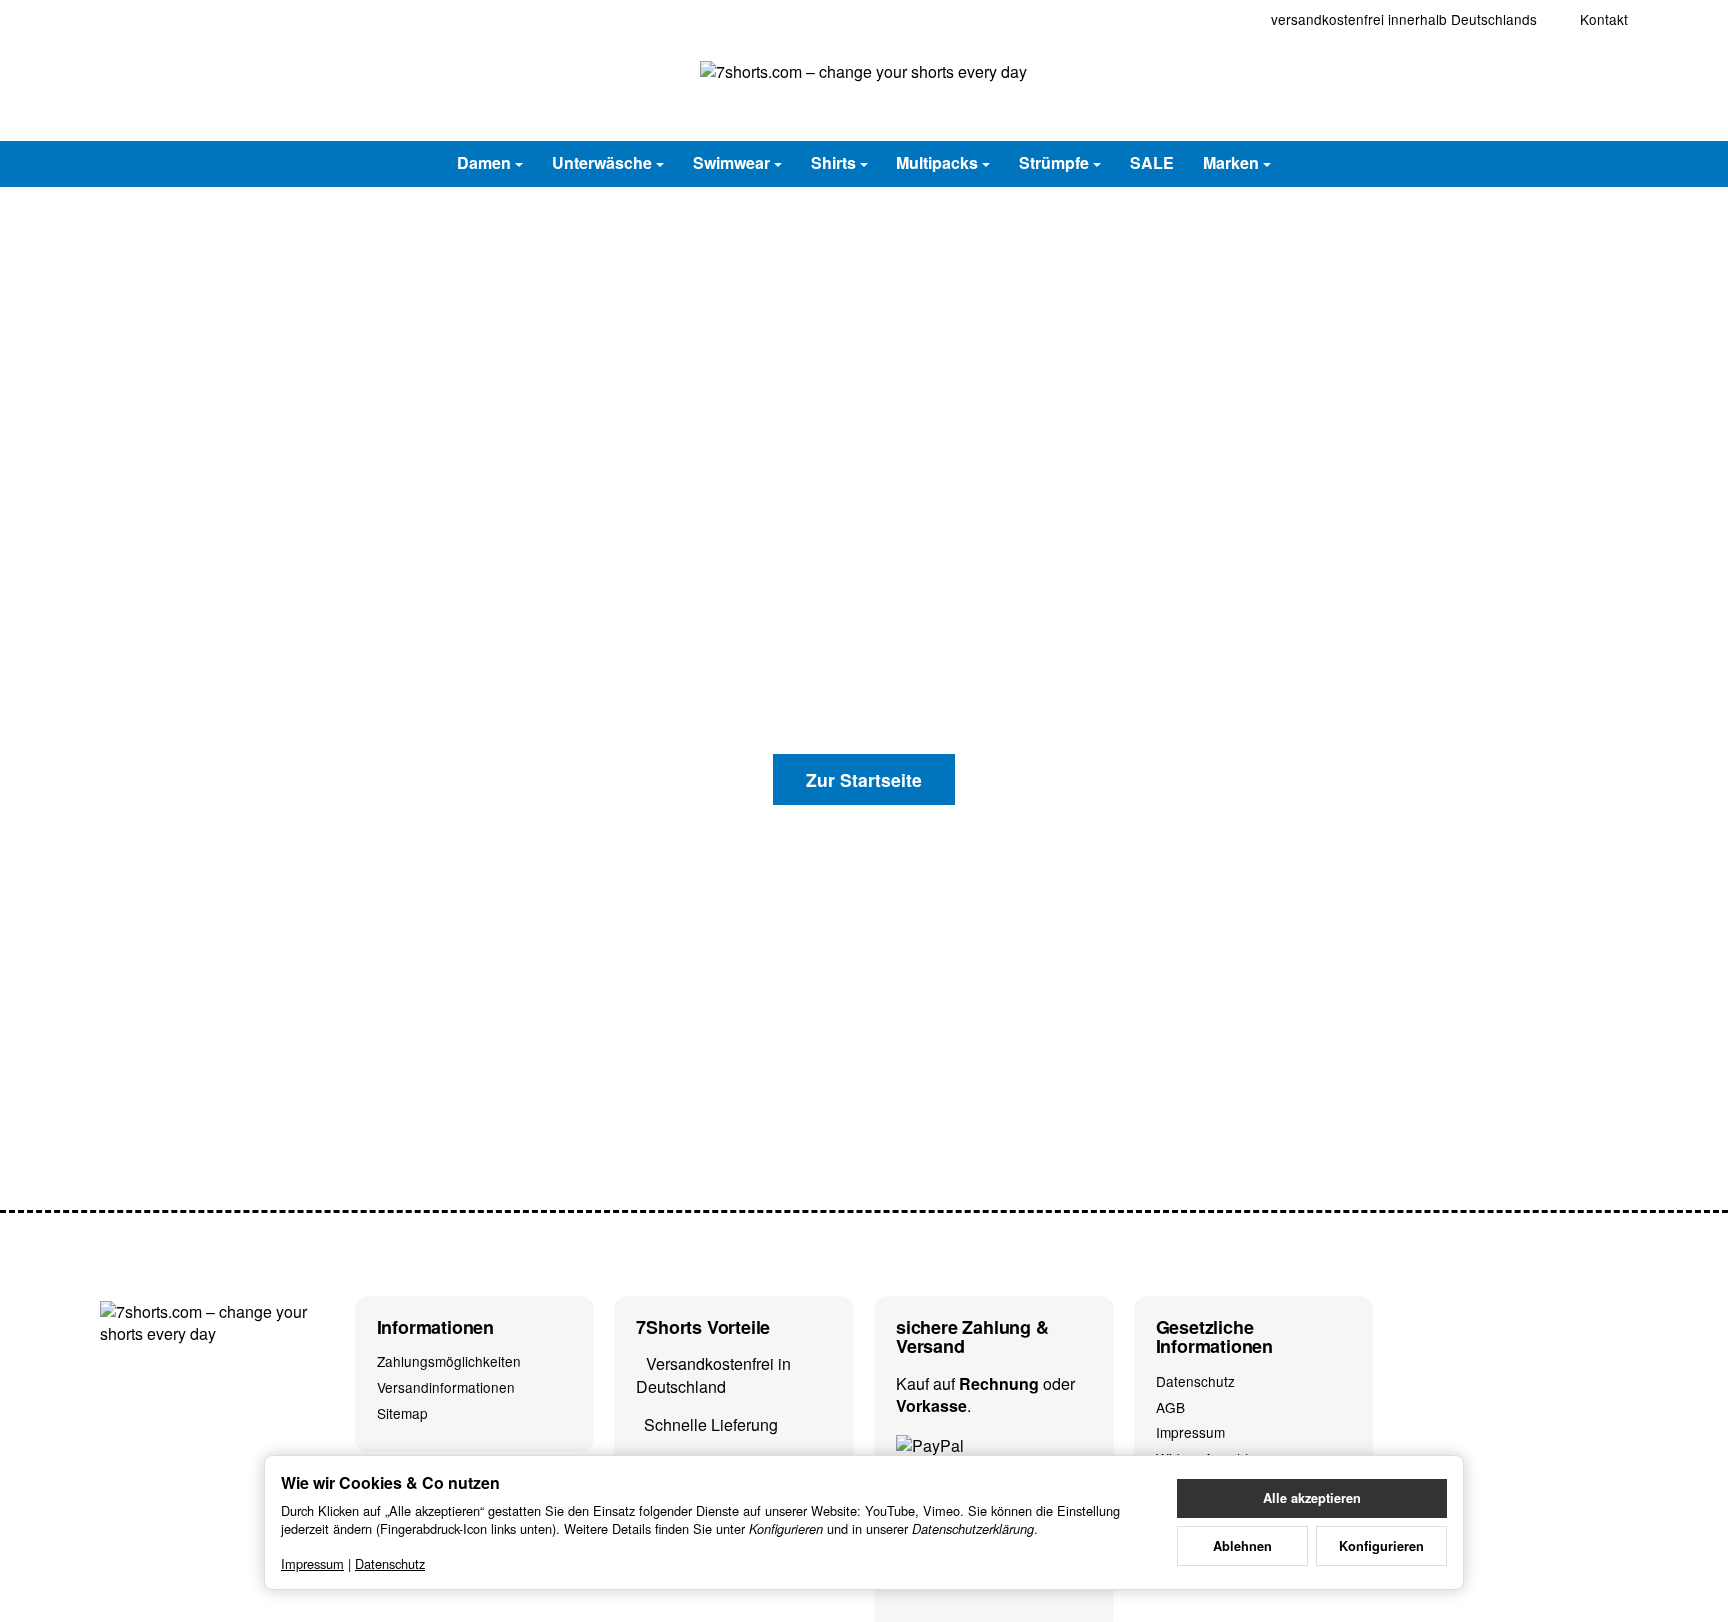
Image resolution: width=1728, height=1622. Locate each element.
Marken (1231, 162)
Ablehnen (1242, 1546)
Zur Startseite (864, 779)
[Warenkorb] (1608, 90)
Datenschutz (390, 1563)
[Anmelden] (1556, 90)
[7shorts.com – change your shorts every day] (864, 90)
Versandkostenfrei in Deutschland (713, 1374)
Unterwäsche (602, 162)
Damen (484, 162)
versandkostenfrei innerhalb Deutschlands (1404, 19)
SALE (1152, 162)
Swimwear (731, 162)
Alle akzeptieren (1312, 1498)
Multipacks (937, 162)
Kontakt (1604, 19)
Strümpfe (1054, 162)
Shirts (833, 162)
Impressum (312, 1563)
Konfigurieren (1381, 1546)
